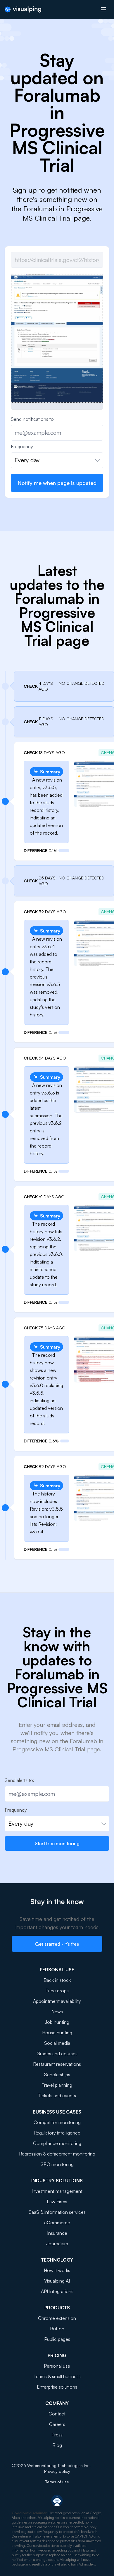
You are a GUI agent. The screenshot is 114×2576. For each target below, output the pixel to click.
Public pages (57, 2339)
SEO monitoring (57, 2164)
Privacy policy (57, 2471)
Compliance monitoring (57, 2143)
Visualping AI (57, 2281)
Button (57, 2329)
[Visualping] (23, 9)
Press (57, 2435)
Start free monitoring (57, 1843)
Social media (57, 2043)
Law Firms (57, 2202)
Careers (57, 2424)
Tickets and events (57, 2095)
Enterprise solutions (57, 2387)
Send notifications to (32, 419)
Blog (57, 2445)
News (57, 2012)
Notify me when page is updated (57, 483)
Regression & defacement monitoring (57, 2154)
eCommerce (57, 2223)
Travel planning (57, 2085)
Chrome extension (57, 2318)
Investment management (57, 2191)
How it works (57, 2270)
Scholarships (57, 2074)
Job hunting (57, 2022)
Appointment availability (57, 2001)
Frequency (22, 446)
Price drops (57, 1991)
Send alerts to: (19, 1780)
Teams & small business (57, 2376)
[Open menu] (103, 9)
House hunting (57, 2033)
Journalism (57, 2244)
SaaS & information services (57, 2212)
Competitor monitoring (57, 2122)
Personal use (57, 2366)
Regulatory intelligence (57, 2133)
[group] (57, 338)
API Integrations (57, 2291)
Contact (57, 2414)
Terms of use (57, 2482)
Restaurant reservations (57, 2064)
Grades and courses (57, 2054)
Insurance (57, 2233)
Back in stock (57, 1980)
